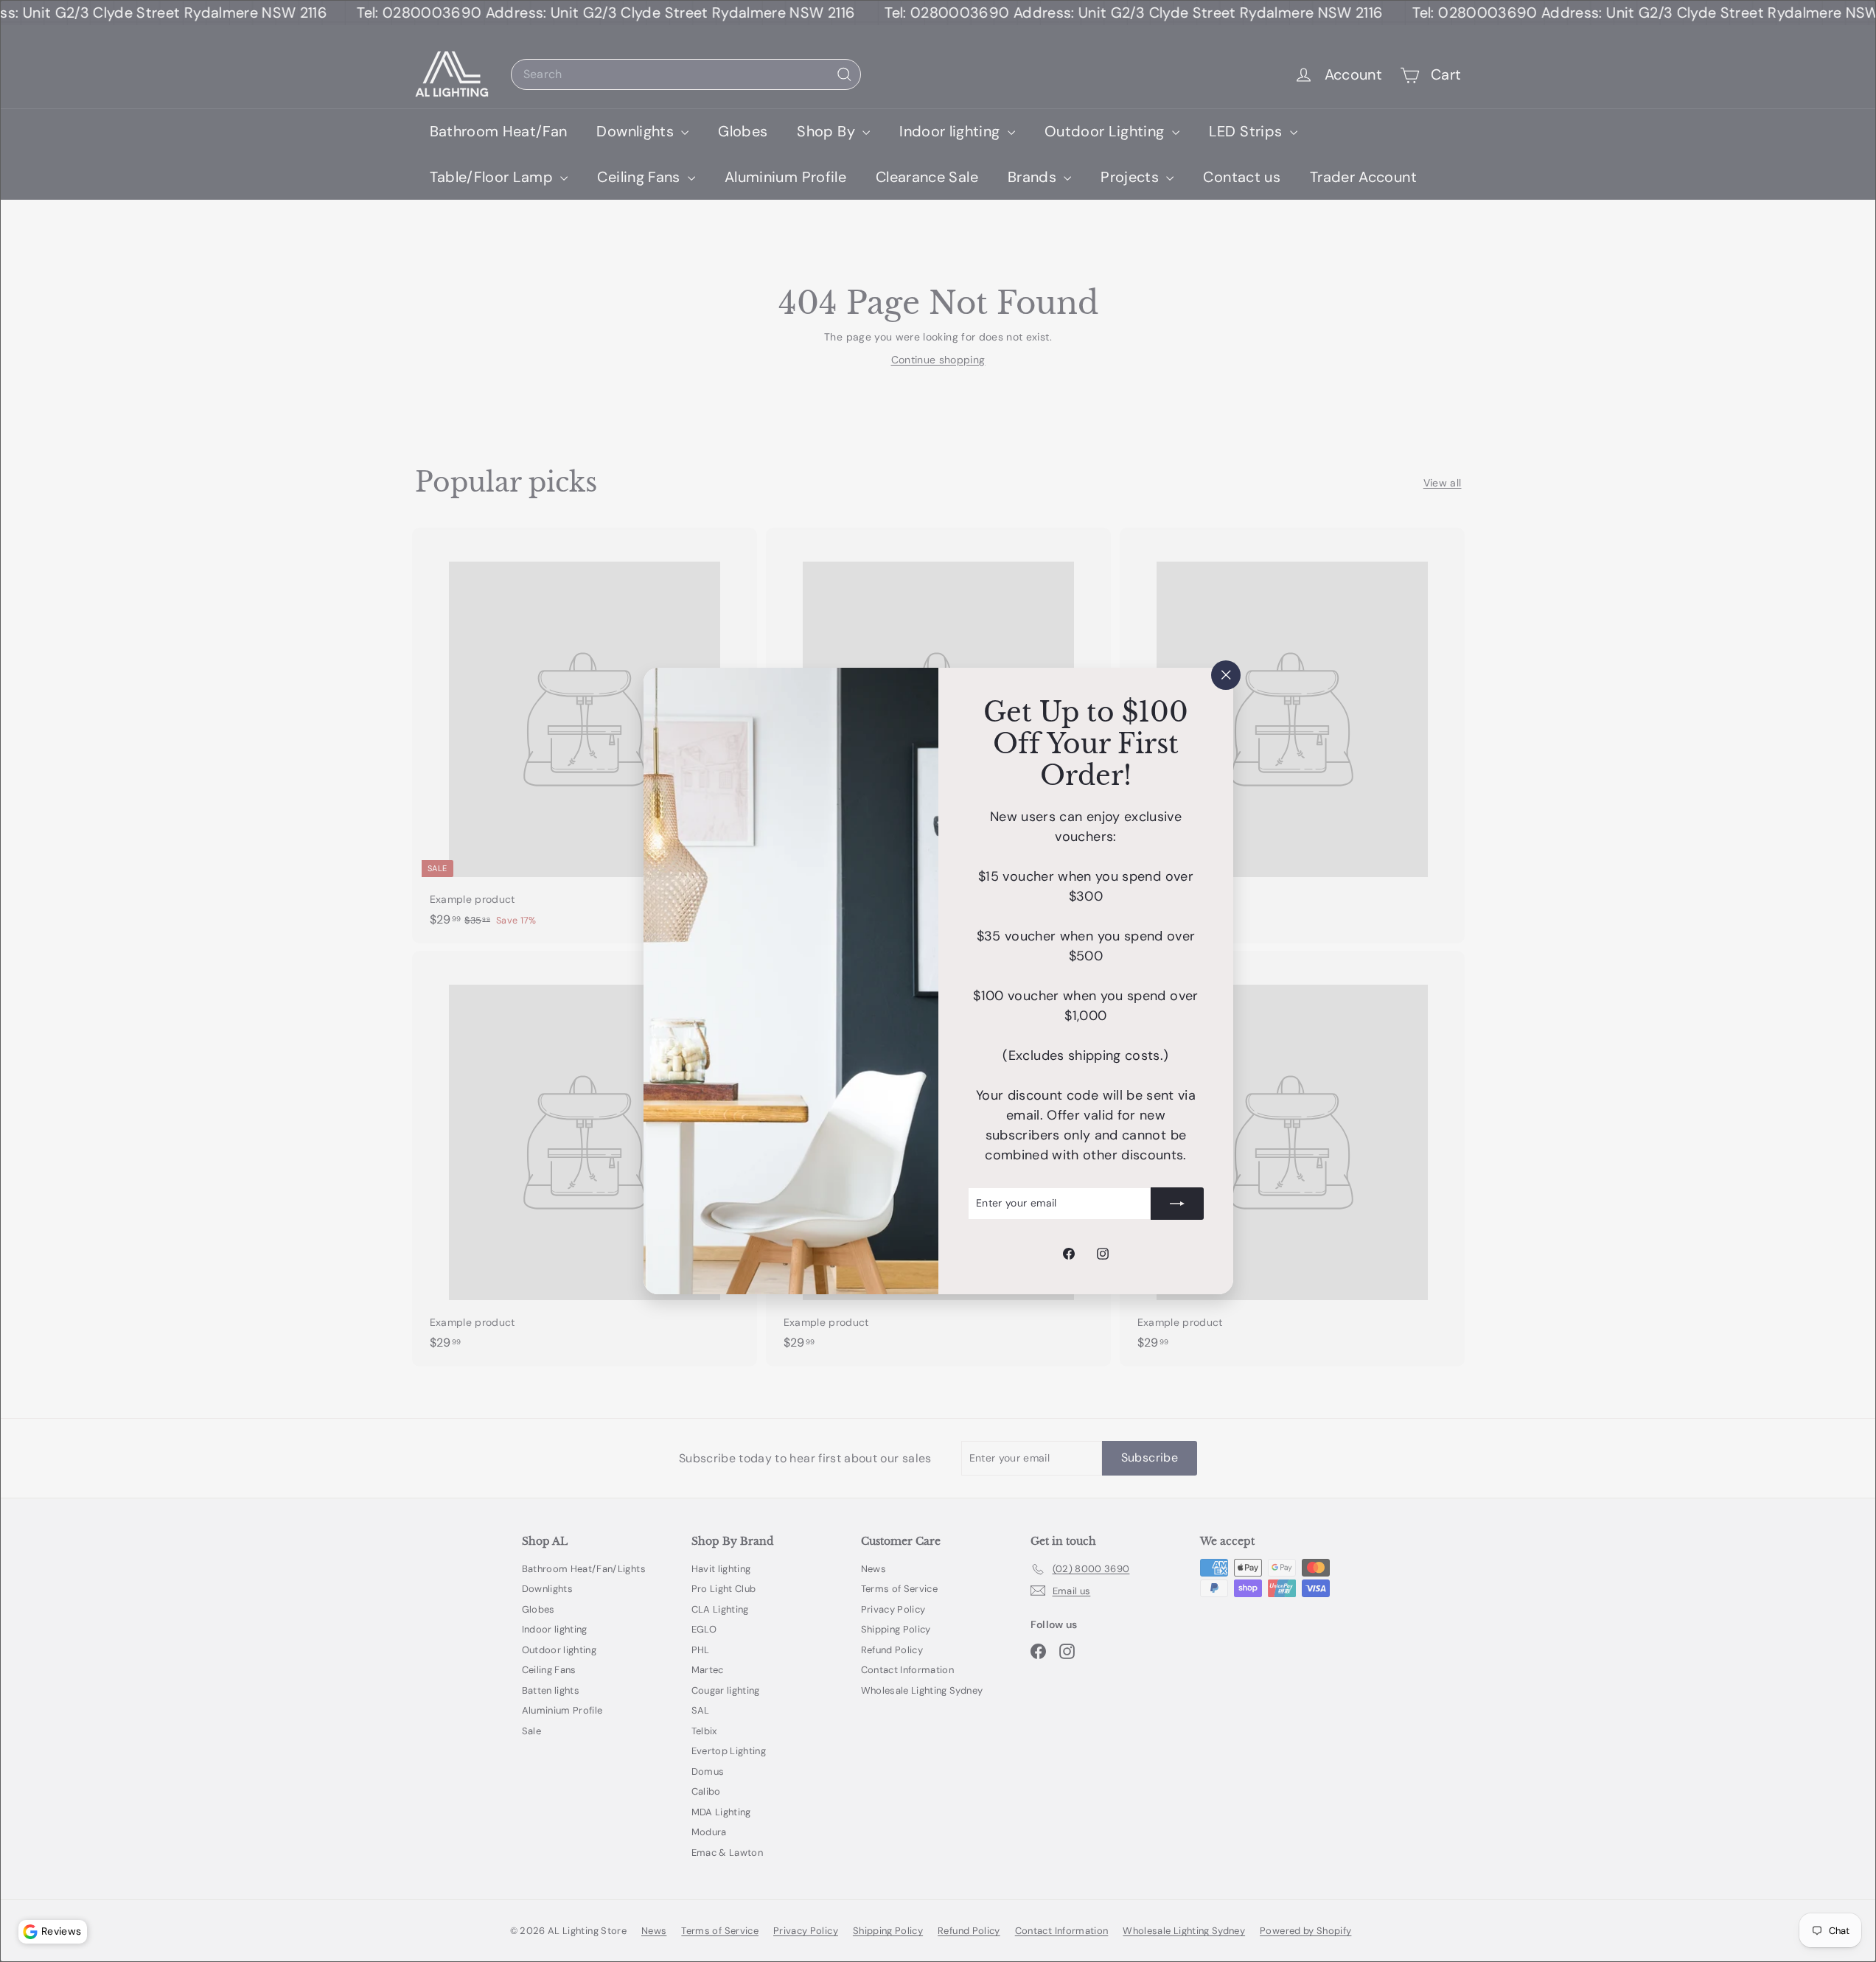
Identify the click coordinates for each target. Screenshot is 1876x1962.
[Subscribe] (1177, 1204)
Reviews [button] (61, 1931)
